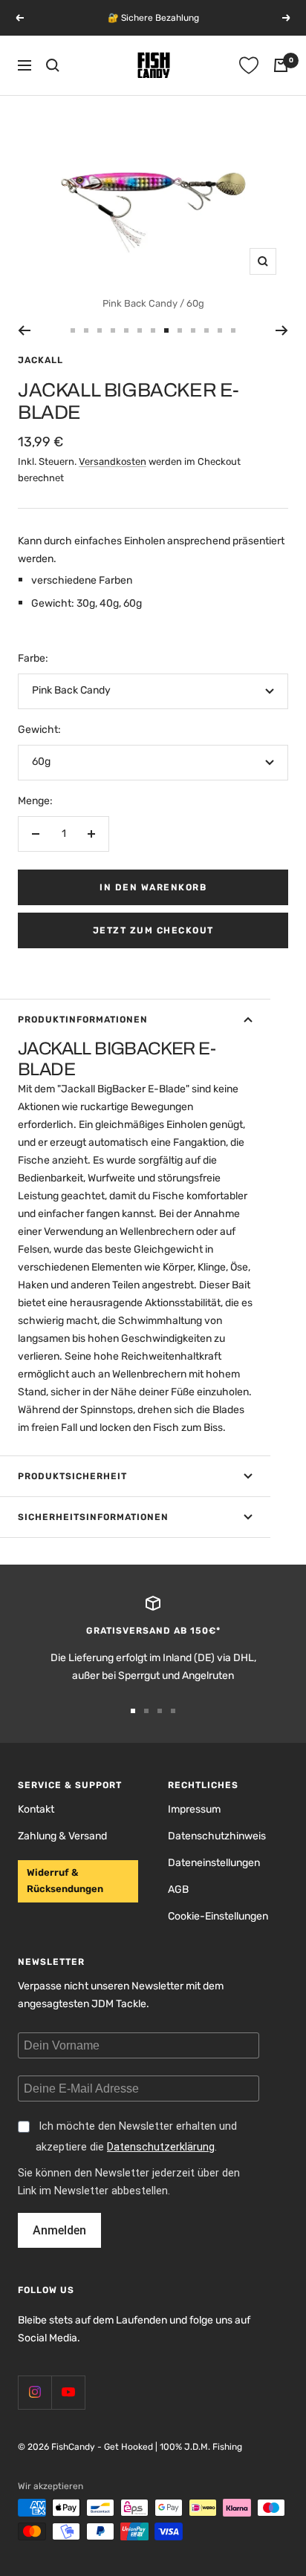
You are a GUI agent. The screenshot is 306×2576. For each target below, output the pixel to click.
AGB (178, 1889)
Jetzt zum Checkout (153, 930)
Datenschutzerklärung (161, 2147)
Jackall (40, 360)
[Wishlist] (249, 65)
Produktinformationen (83, 1020)
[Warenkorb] (281, 65)
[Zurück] (24, 330)
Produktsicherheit (72, 1476)
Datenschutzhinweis (217, 1836)
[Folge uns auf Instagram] (35, 2392)
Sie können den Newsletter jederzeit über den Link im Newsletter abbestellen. (129, 2182)
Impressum (194, 1809)
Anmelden (59, 2230)
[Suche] (53, 65)
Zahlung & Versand (62, 1836)
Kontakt (36, 1809)
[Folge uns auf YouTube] (68, 2392)
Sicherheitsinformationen (93, 1517)
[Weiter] (282, 330)
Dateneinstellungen (214, 1863)
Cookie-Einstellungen (218, 1916)
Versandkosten (113, 462)
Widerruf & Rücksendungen (65, 1881)
